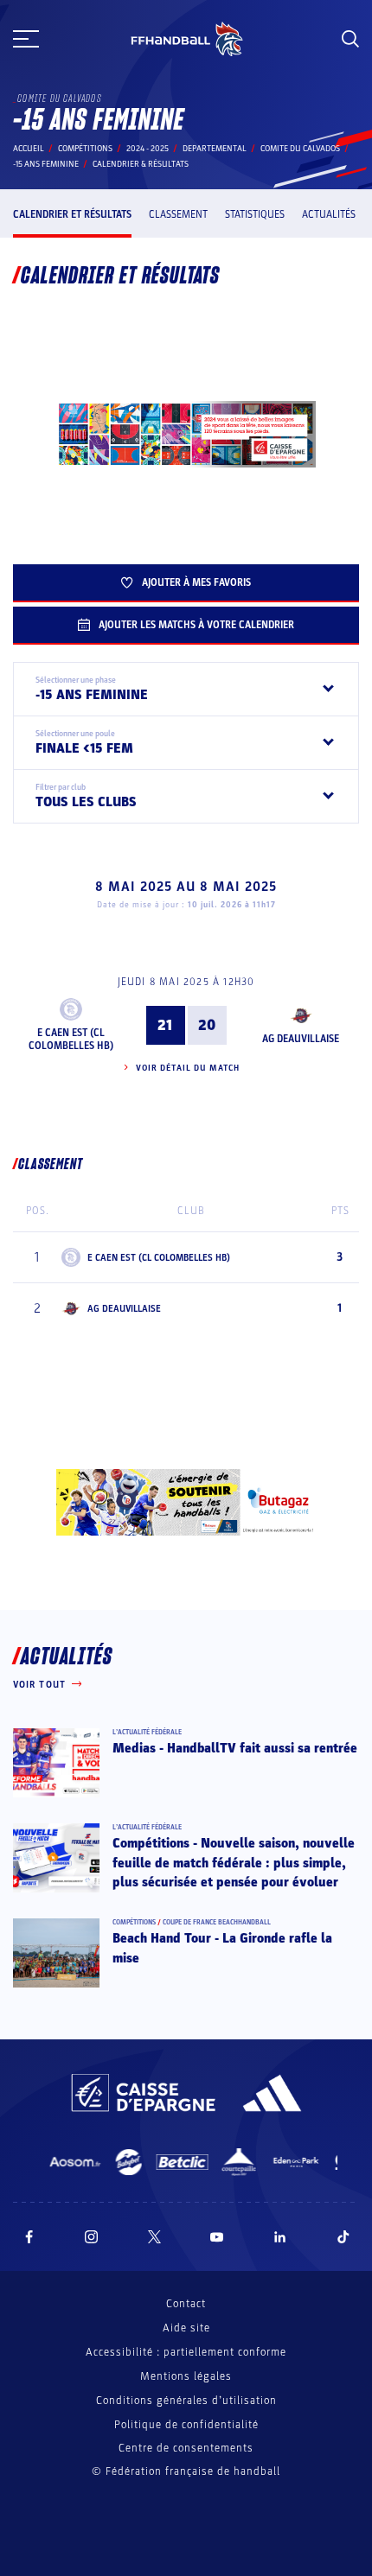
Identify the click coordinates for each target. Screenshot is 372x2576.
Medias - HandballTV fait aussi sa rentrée (235, 1748)
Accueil (29, 149)
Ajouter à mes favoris (196, 582)
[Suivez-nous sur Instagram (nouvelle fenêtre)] (92, 2237)
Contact (186, 2304)
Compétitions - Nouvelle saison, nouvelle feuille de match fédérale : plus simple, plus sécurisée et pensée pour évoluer (234, 1863)
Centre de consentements (186, 2449)
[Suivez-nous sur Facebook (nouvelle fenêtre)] (29, 2237)
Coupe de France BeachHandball (217, 1922)
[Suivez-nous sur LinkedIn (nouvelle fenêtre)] (280, 2237)
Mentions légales (186, 2376)
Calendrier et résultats (72, 214)
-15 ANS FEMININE (46, 164)
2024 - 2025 (148, 149)
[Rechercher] (350, 39)
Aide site (186, 2328)
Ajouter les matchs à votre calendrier (196, 625)
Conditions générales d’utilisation (186, 2401)
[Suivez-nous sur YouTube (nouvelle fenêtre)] (217, 2237)
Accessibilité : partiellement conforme (186, 2352)
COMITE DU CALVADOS (300, 149)
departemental (215, 149)
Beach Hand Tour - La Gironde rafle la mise (222, 1948)
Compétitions (85, 149)
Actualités (329, 214)
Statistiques (255, 214)
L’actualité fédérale (147, 1732)
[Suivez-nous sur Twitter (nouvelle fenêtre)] (154, 2237)
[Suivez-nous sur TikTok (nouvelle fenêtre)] (343, 2237)
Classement (178, 214)
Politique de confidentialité (186, 2425)
